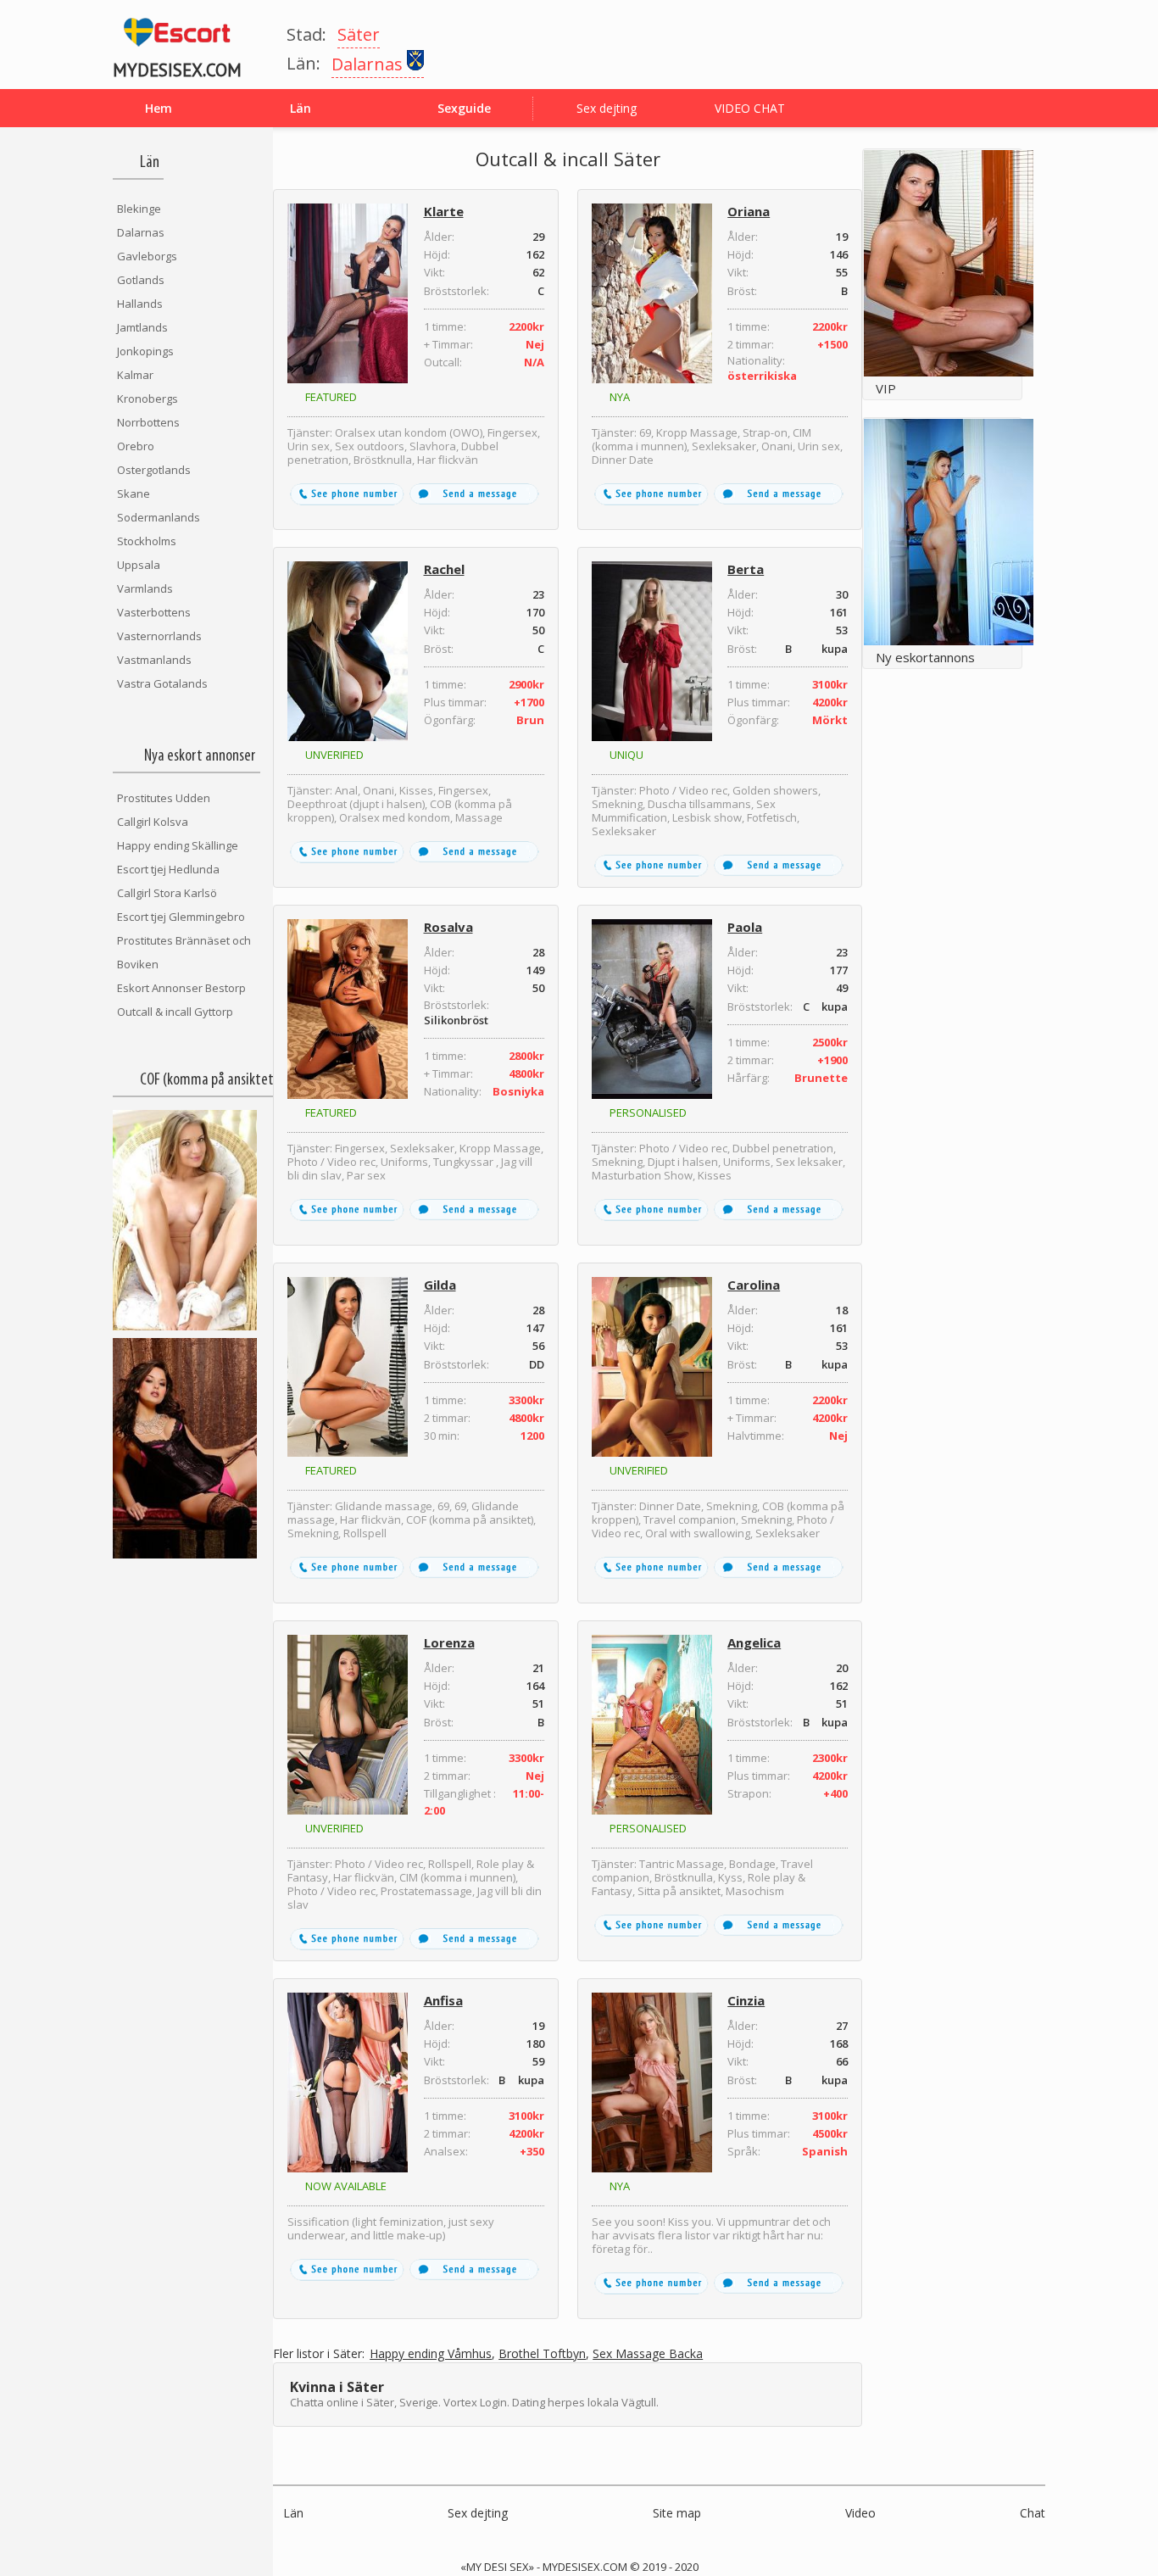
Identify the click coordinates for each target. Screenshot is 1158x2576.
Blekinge (139, 209)
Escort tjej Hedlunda (168, 869)
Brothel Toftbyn (542, 2354)
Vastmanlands (154, 660)
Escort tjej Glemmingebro (181, 917)
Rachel (444, 569)
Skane (134, 493)
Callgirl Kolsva (153, 822)
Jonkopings (145, 351)
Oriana (749, 211)
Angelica (754, 1642)
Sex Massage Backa (648, 2354)
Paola (745, 927)
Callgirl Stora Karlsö (167, 893)
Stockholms (147, 541)
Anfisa (443, 2000)
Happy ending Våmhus (431, 2354)
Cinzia (746, 2000)
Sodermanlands (159, 517)
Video (860, 2513)
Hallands (140, 304)
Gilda (440, 1285)
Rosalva (448, 927)
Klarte (444, 211)
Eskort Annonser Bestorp (181, 988)
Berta (746, 569)
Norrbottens (148, 422)
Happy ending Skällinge (178, 845)
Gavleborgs (147, 256)
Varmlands (145, 588)
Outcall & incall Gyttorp (175, 1012)
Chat (1033, 2513)
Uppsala (139, 565)
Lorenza (449, 1642)
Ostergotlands (154, 470)
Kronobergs (148, 399)
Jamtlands (142, 327)
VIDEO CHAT (750, 108)
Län (293, 2513)
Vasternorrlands (159, 636)
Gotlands (141, 280)
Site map (677, 2513)
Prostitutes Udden (164, 798)
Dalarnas (141, 232)
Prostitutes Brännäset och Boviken (184, 952)
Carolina (754, 1285)
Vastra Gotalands (162, 683)
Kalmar (135, 375)
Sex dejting (607, 108)
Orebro (136, 446)
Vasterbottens (154, 612)
